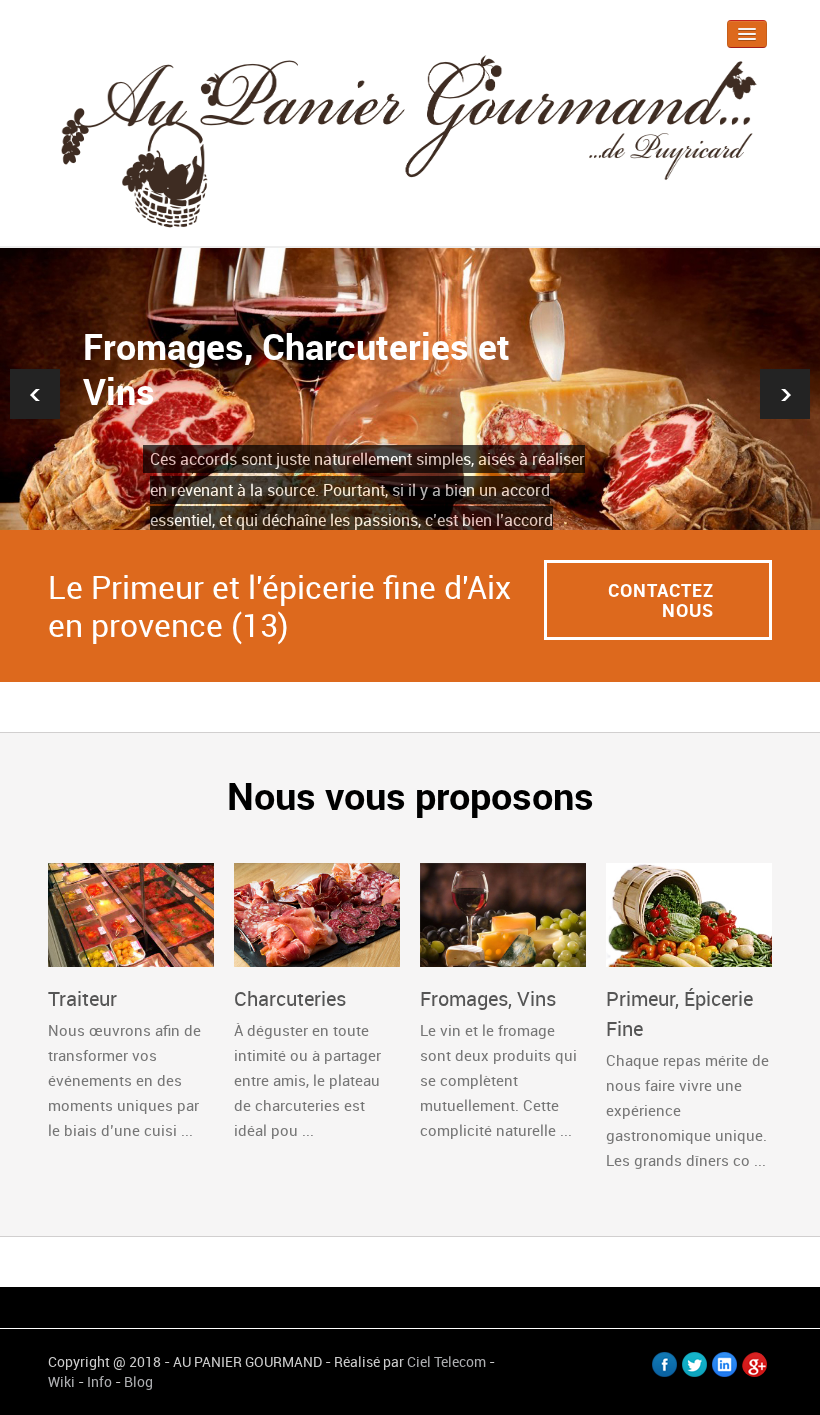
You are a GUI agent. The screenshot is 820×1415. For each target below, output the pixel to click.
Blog (138, 1381)
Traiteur (82, 998)
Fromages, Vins (488, 998)
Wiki (61, 1381)
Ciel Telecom (446, 1361)
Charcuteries (290, 998)
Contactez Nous (661, 600)
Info (99, 1381)
